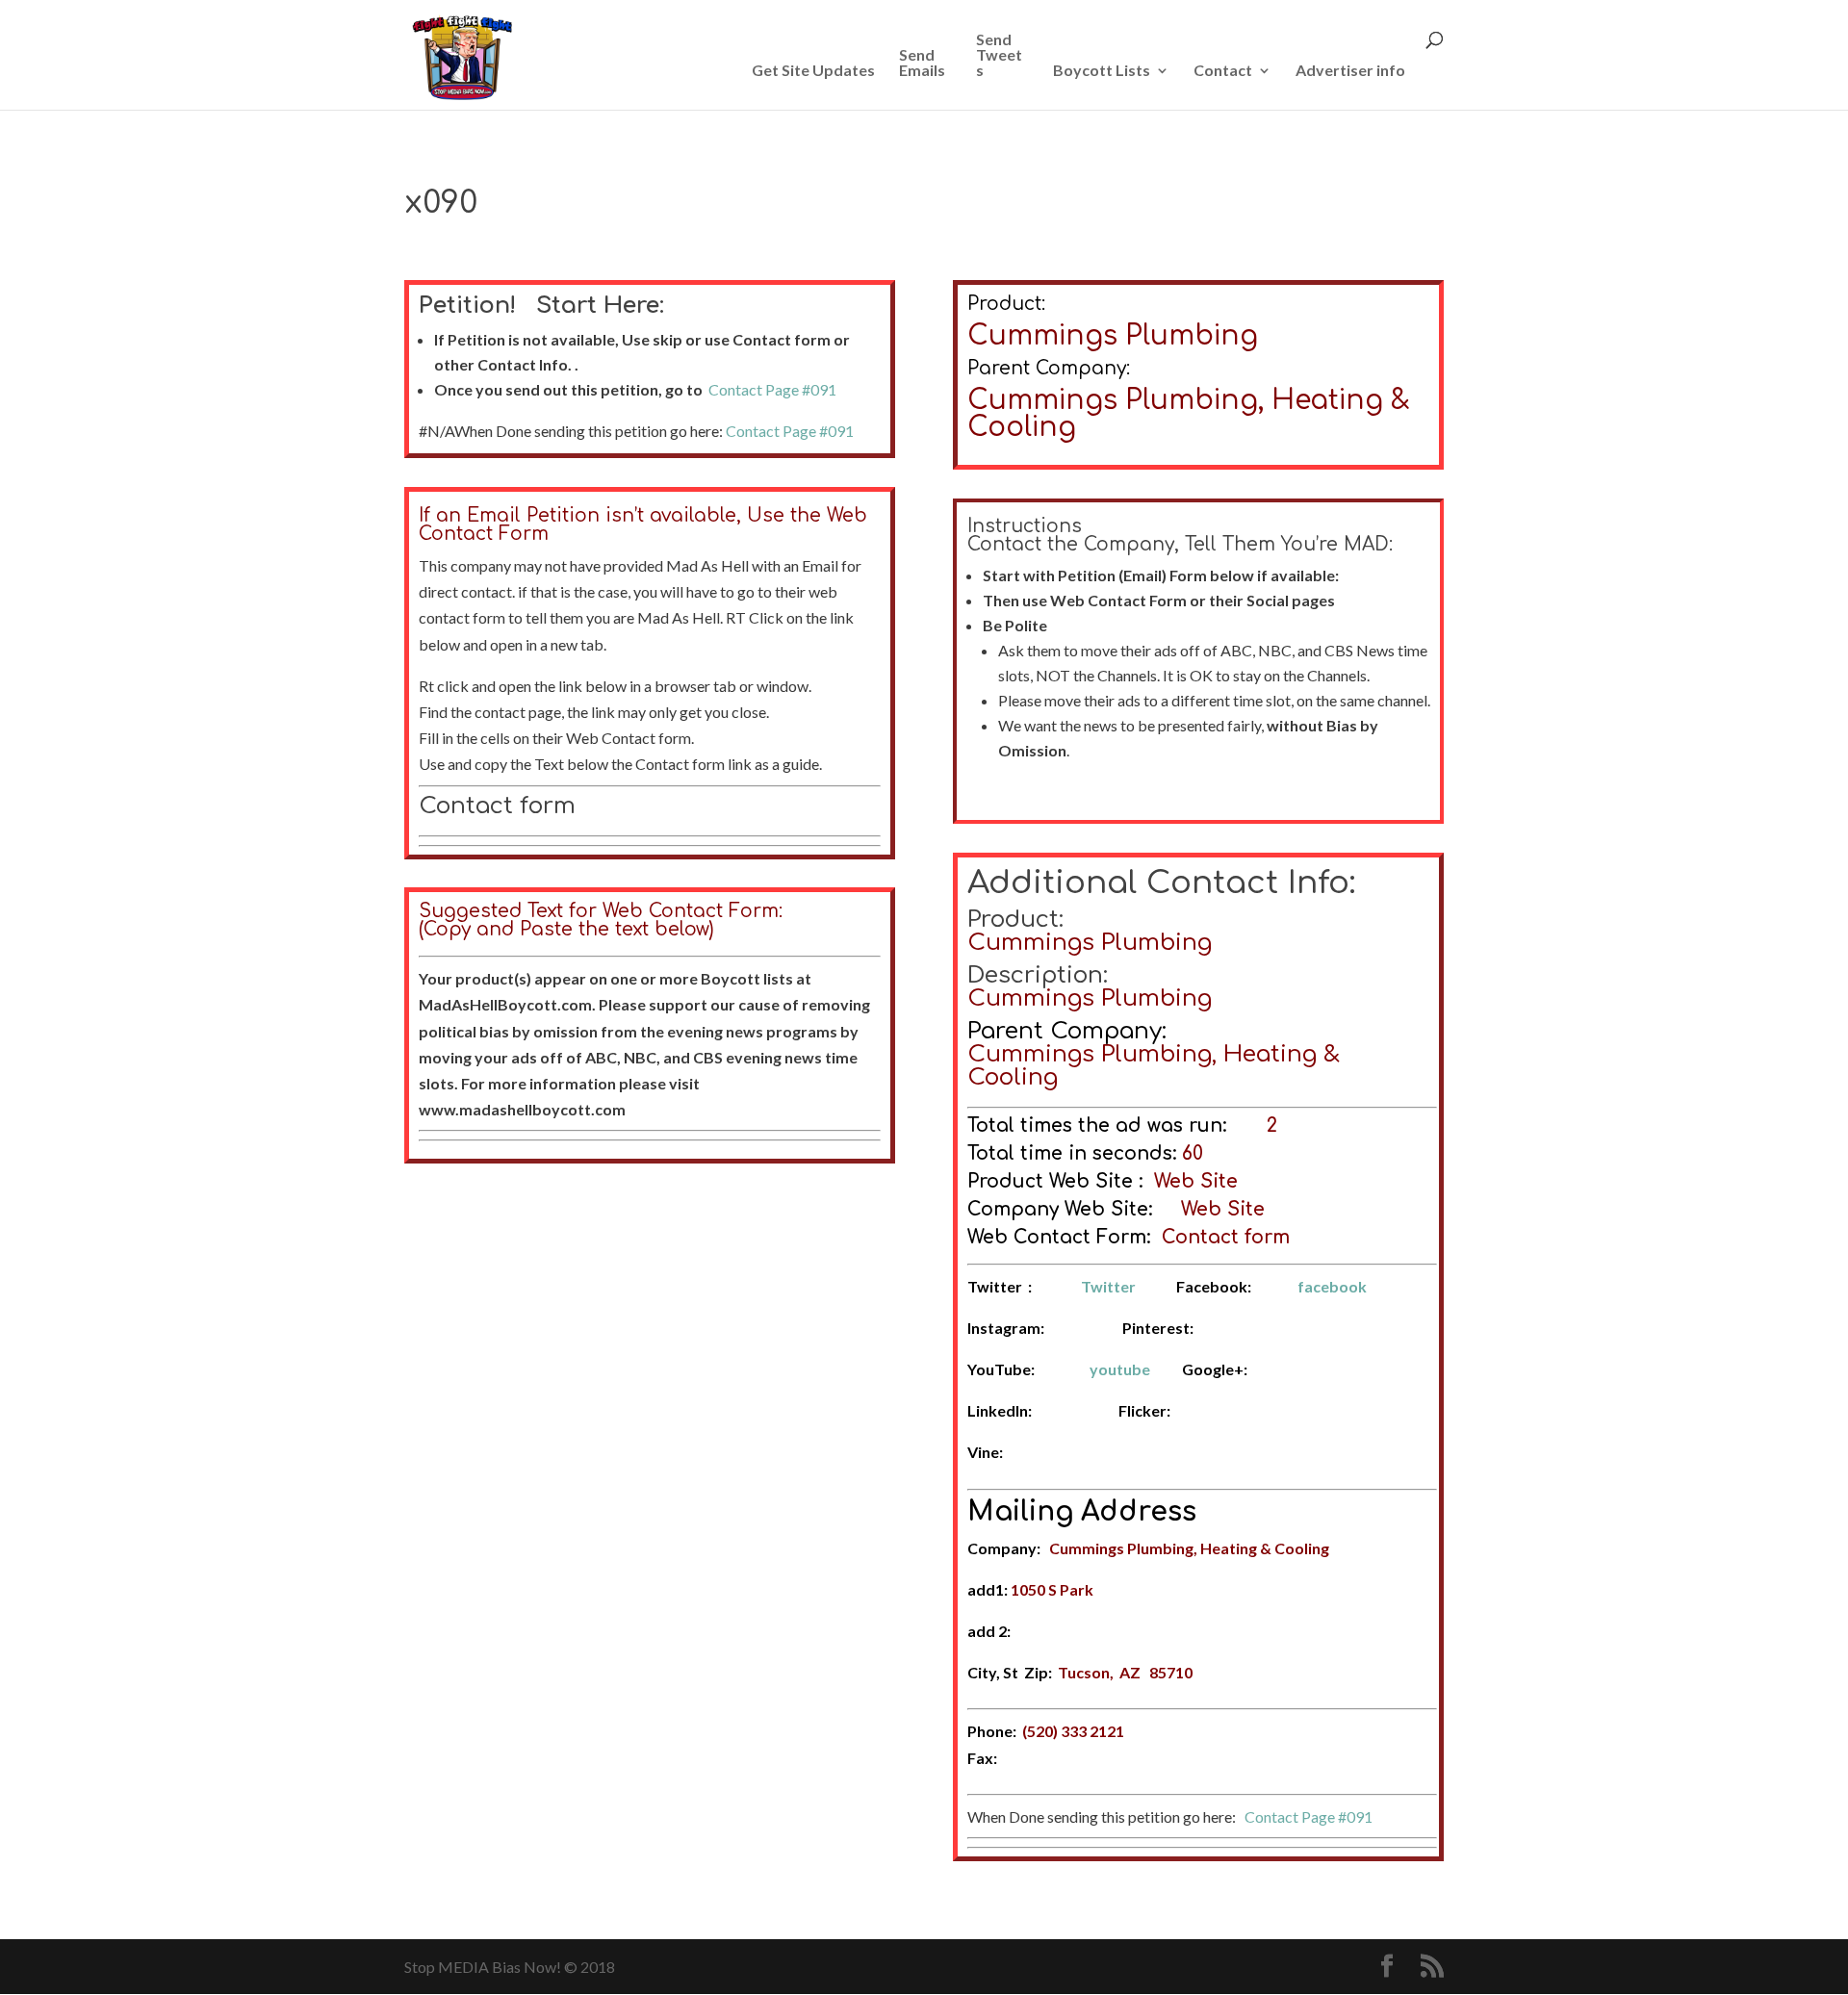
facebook (1332, 1286)
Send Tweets (999, 55)
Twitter (1108, 1286)
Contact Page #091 (772, 389)
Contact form (497, 806)
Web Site (1196, 1181)
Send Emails (922, 63)
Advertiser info (1350, 71)
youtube (1120, 1369)
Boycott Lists (1102, 71)
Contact (1223, 71)
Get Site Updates (813, 71)
